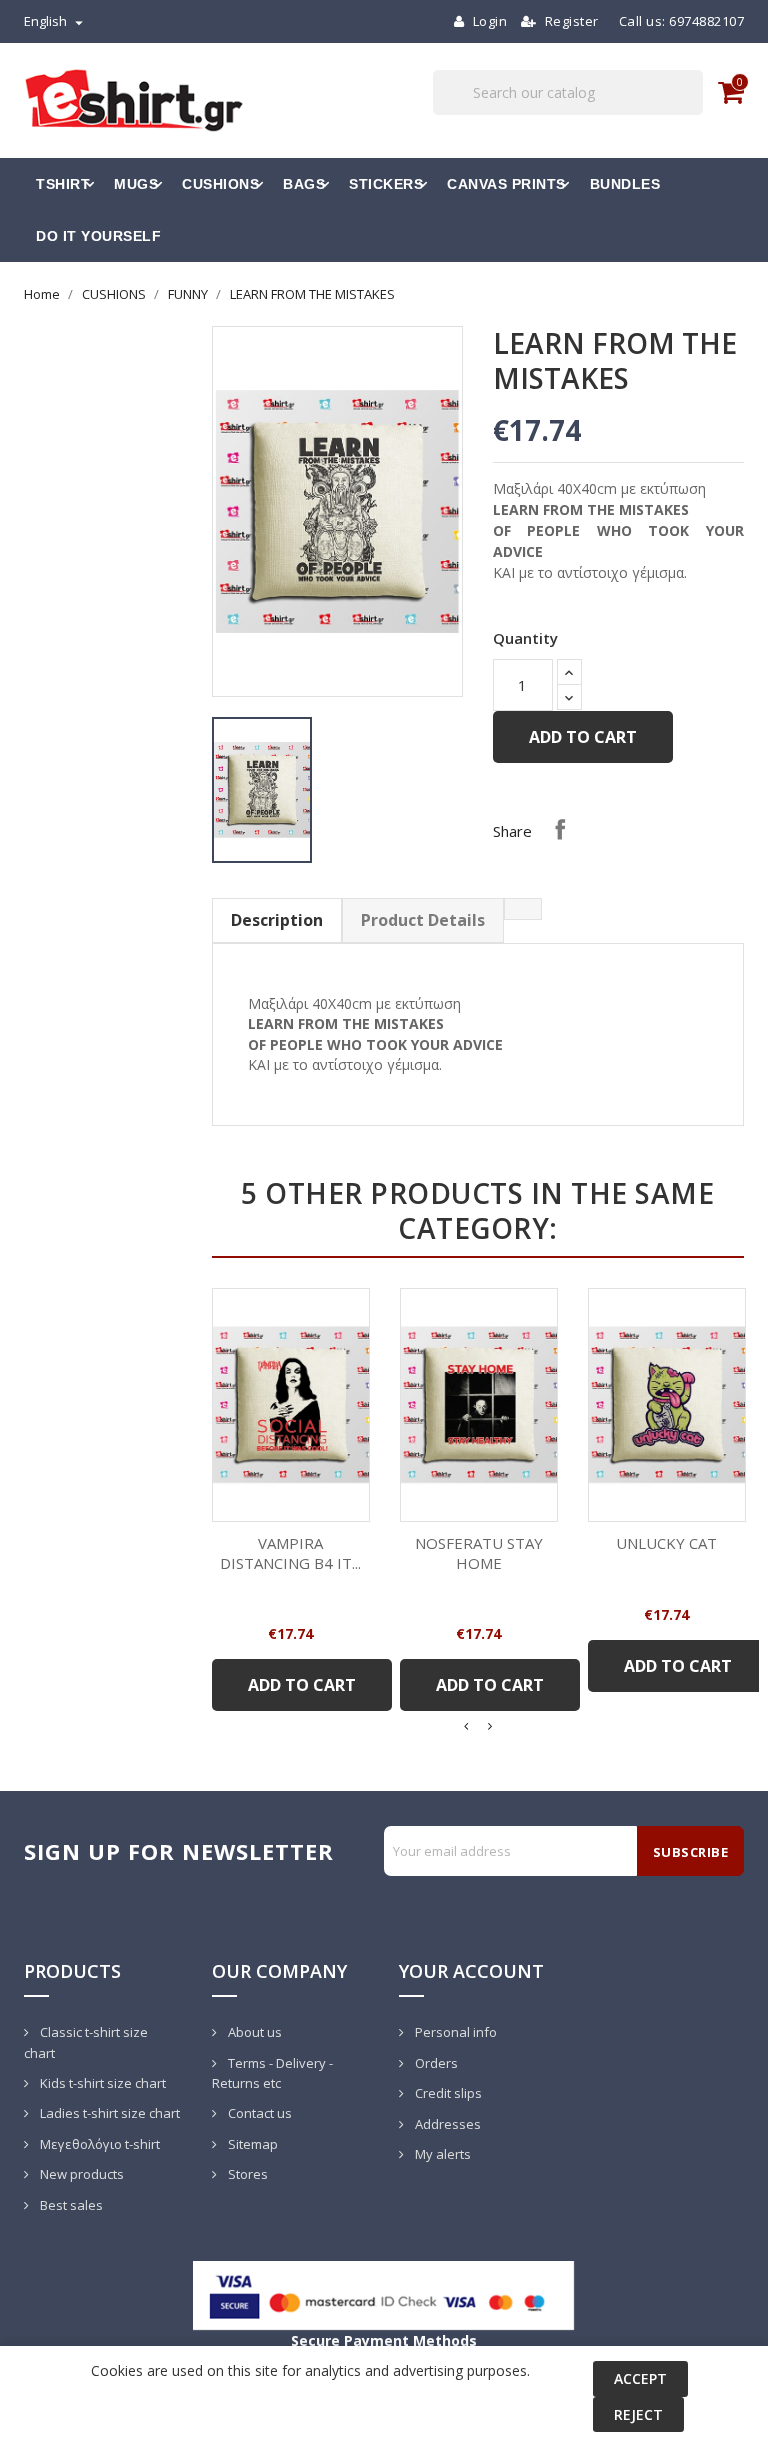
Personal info (454, 2032)
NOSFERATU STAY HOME (479, 1553)
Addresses (446, 2124)
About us (253, 2032)
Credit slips (447, 2093)
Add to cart (583, 737)
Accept (640, 2378)
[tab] (523, 909)
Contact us (258, 2113)
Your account (471, 1971)
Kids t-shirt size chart (101, 2083)
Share (560, 829)
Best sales (70, 2205)
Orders (435, 2063)
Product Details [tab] (423, 920)
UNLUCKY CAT (666, 1543)
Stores (246, 2174)
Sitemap (251, 2144)
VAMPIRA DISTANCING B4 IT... (290, 1553)
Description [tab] (277, 920)
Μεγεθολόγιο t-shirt (98, 2144)
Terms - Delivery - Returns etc (272, 2073)
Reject (638, 2414)
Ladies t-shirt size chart (108, 2113)
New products (80, 2174)
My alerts (441, 2154)
